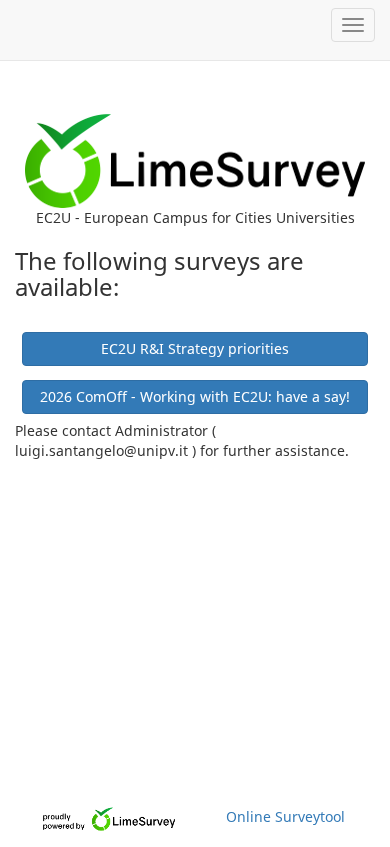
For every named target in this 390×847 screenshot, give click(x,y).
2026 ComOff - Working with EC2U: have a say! (195, 396)
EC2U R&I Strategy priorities (195, 348)
